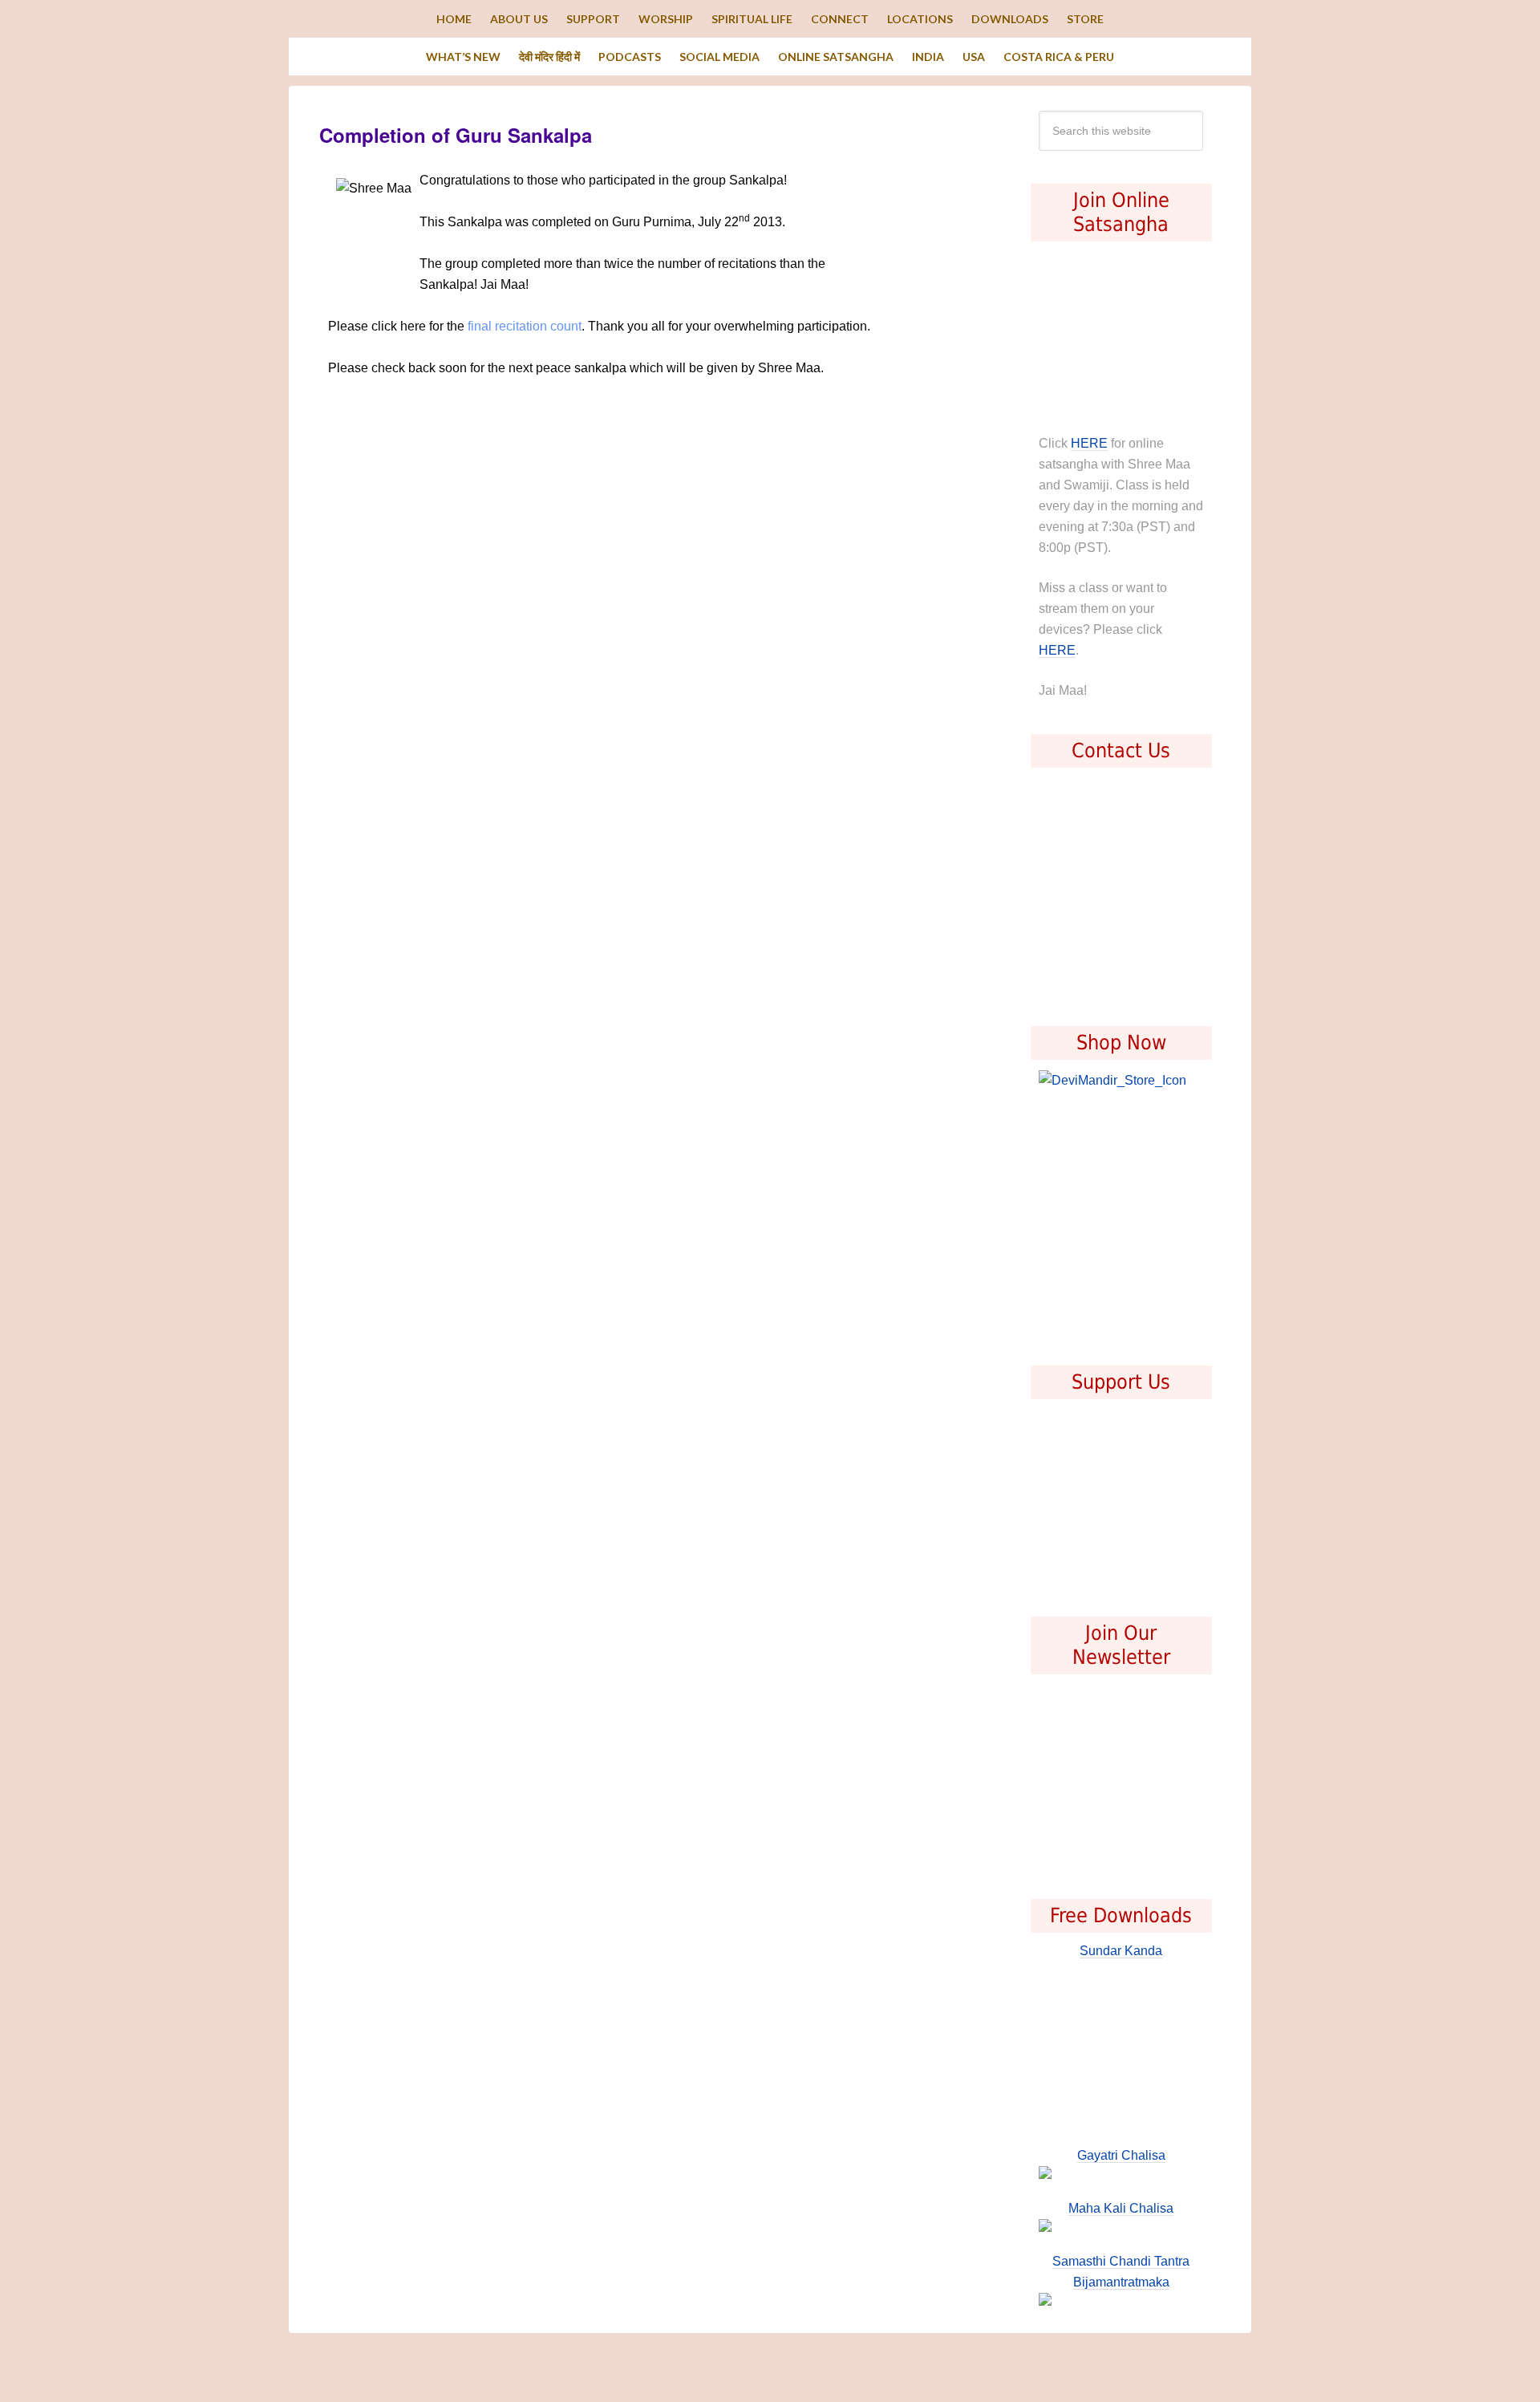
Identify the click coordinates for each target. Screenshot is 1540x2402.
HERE (1089, 443)
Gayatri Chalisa (1121, 2155)
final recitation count (525, 326)
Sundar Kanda (1121, 1951)
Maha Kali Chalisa (1121, 2208)
